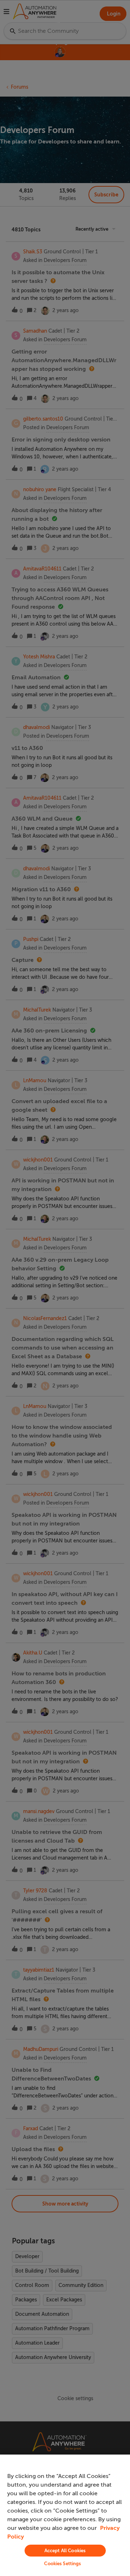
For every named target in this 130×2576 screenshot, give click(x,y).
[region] (65, 2515)
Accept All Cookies (65, 2551)
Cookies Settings (62, 2564)
